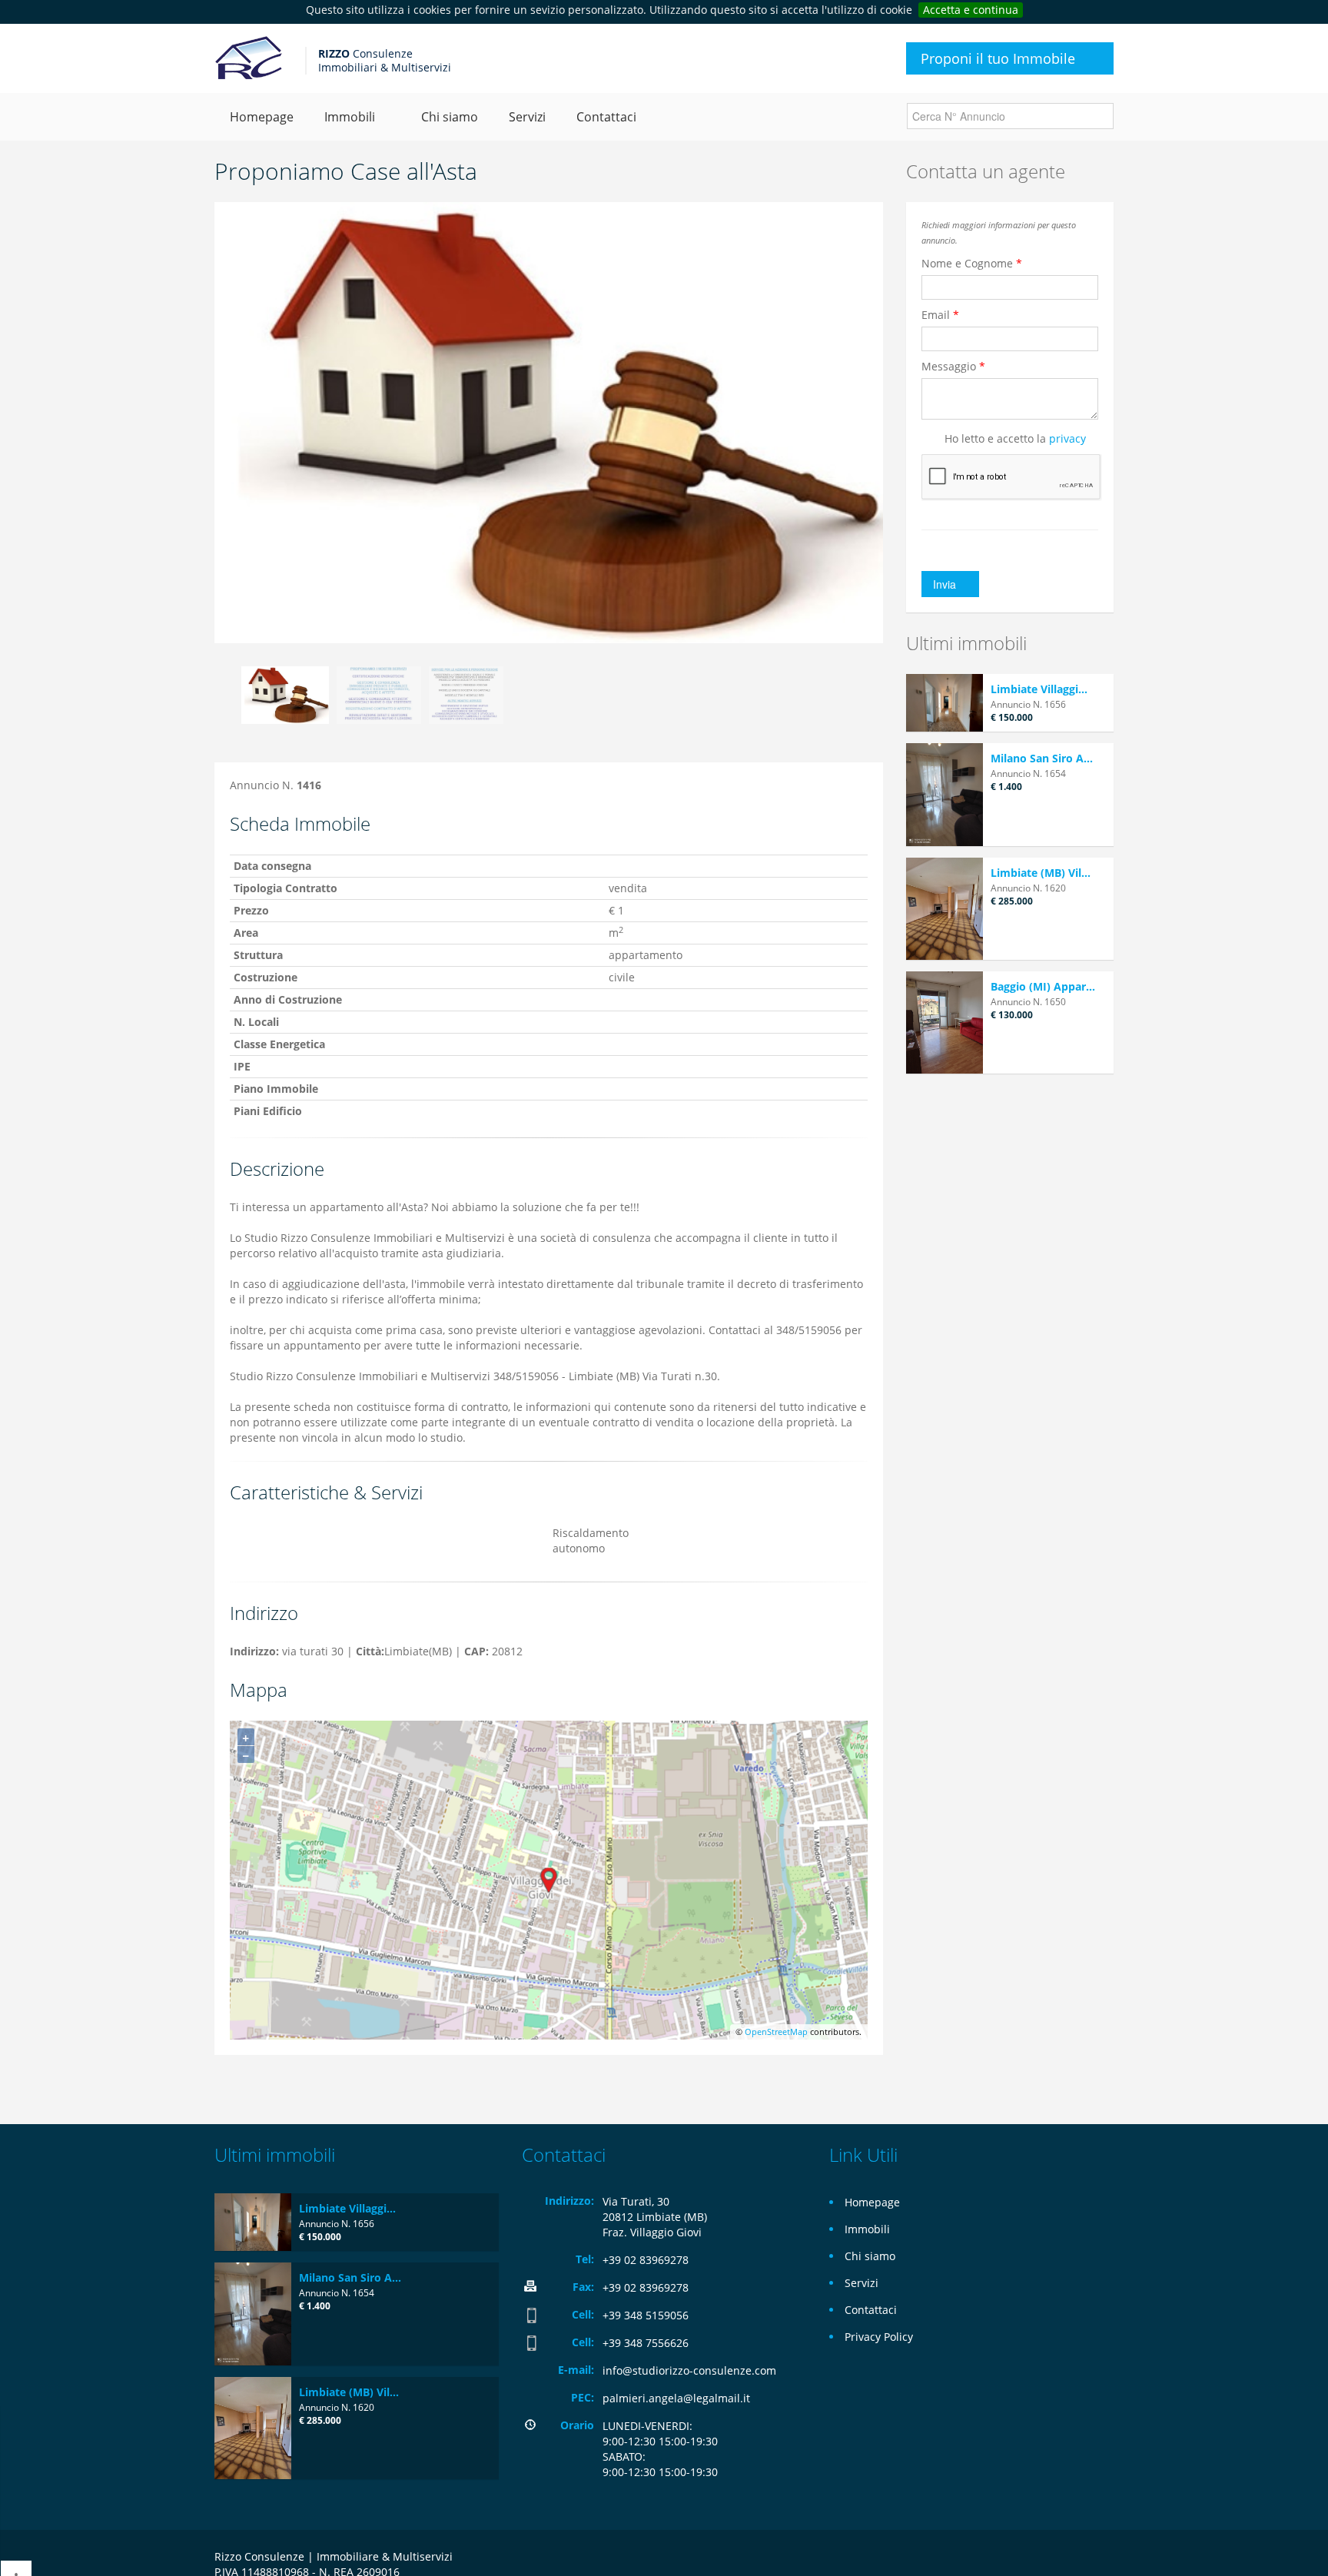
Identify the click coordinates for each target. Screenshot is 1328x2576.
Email (940, 315)
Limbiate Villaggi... (1039, 689)
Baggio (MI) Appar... (1043, 986)
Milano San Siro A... (1042, 758)
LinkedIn (1105, 2559)
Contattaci (606, 117)
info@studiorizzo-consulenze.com (689, 2370)
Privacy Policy (879, 2337)
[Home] (248, 58)
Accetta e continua (971, 10)
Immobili (867, 2229)
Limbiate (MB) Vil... (1041, 873)
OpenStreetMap (776, 2032)
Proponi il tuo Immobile (998, 58)
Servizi (527, 117)
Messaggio (953, 366)
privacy (1067, 438)
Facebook (1073, 2559)
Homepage (262, 117)
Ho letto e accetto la (1015, 438)
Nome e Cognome (972, 263)
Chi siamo (450, 117)
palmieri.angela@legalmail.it (676, 2398)
